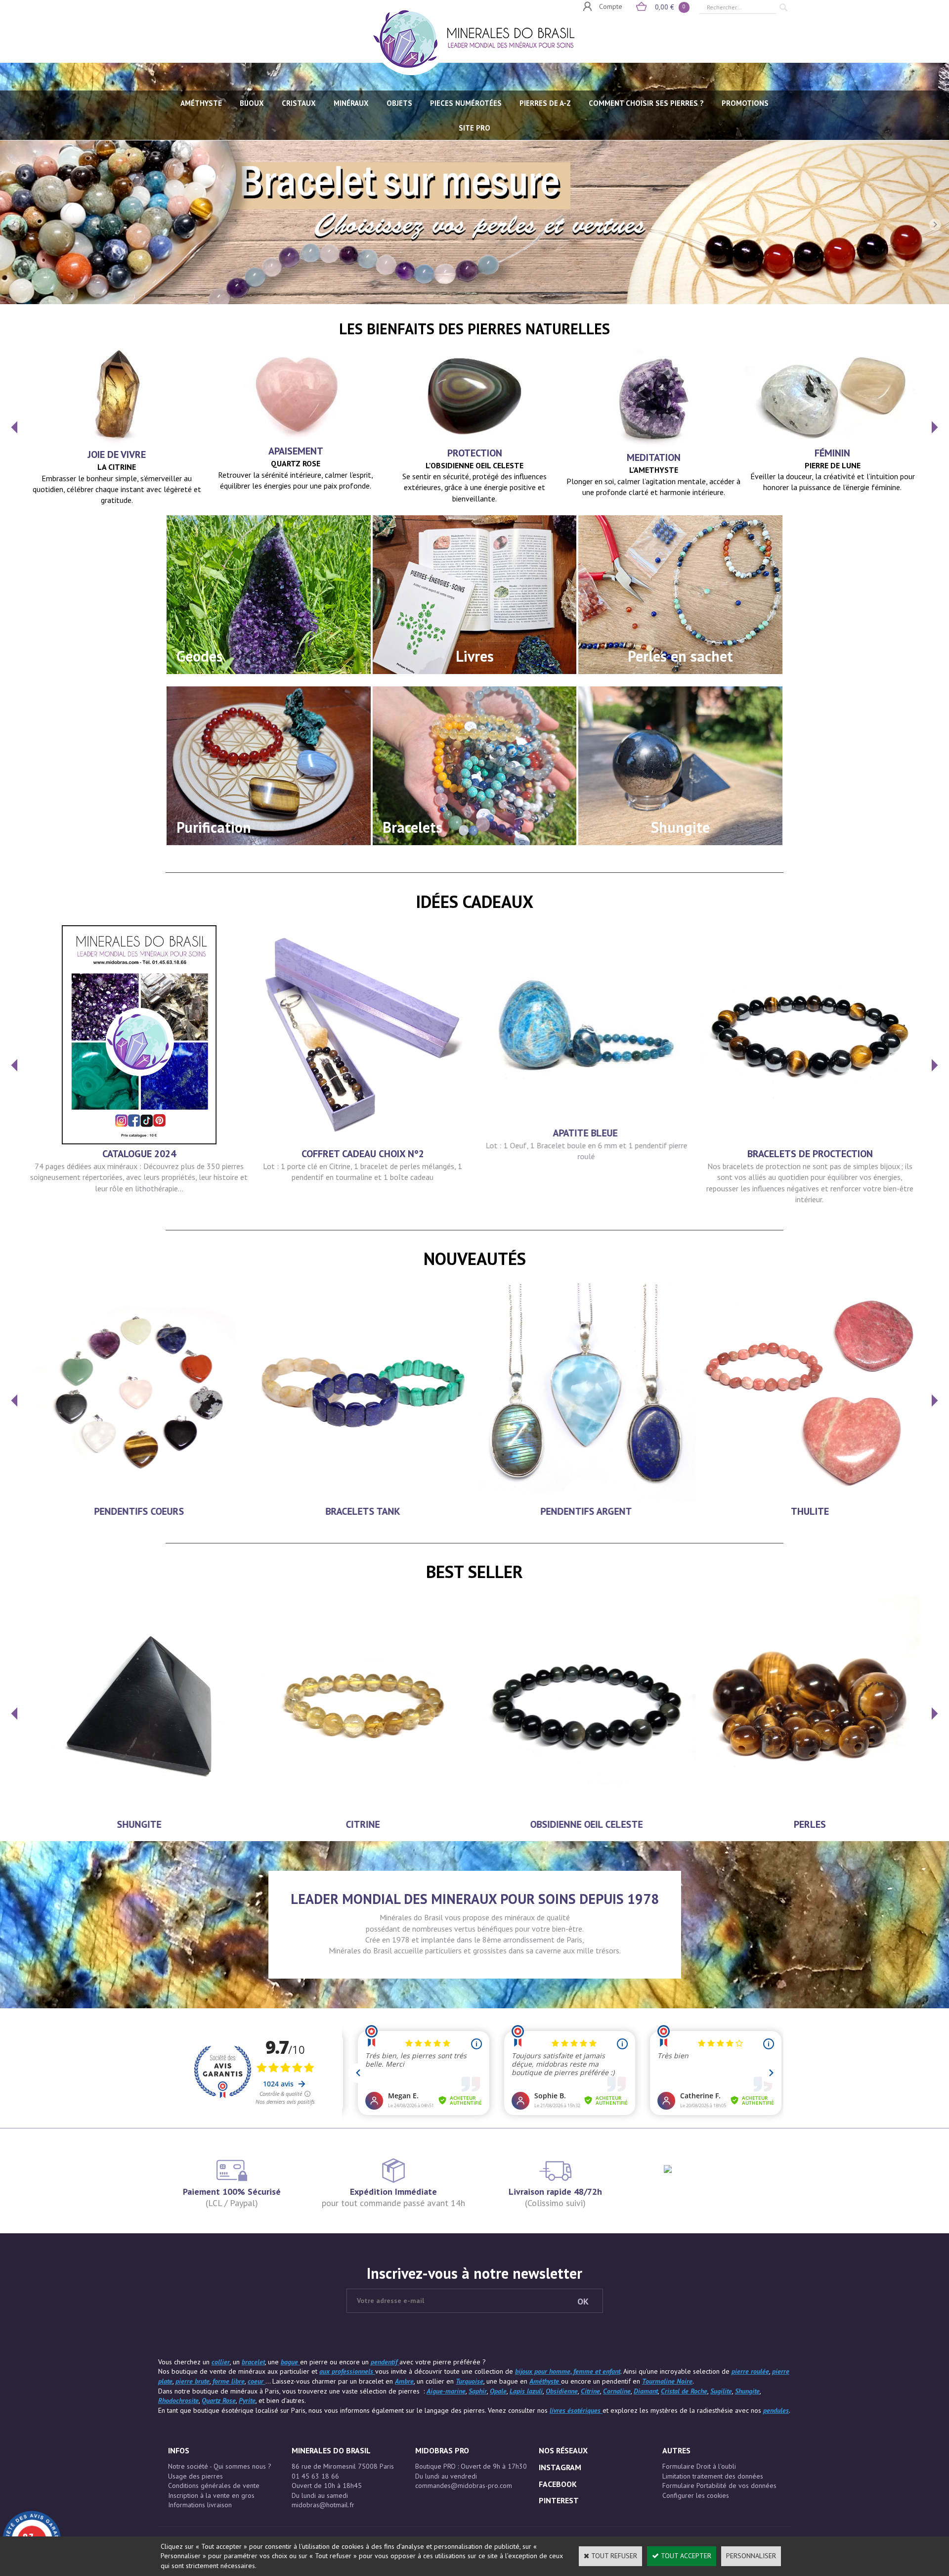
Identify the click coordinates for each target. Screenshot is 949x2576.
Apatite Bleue (586, 1133)
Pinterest (559, 2500)
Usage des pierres (195, 2476)
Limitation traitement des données (713, 2476)
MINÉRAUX (351, 103)
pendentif (385, 2362)
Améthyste (545, 2381)
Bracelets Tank (363, 1511)
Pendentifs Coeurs (139, 1511)
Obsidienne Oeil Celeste (586, 1824)
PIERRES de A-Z (545, 103)
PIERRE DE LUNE (833, 465)
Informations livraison (200, 2505)
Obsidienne (562, 2391)
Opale (498, 2391)
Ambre (404, 2381)
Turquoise (470, 2381)
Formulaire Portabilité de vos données (719, 2486)
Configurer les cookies (696, 2495)
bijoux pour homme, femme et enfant (568, 2371)
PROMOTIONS (745, 103)
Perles (810, 1824)
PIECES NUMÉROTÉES (466, 103)
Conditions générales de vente (214, 2486)
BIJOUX (252, 103)
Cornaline (617, 2391)
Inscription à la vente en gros (211, 2495)
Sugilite (721, 2391)
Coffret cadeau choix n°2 (363, 1154)
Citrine (363, 1824)
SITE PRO (474, 128)
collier (221, 2362)
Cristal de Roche (684, 2391)
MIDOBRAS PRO (442, 2450)
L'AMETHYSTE (654, 470)
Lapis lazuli (526, 2391)
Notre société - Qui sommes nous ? (220, 2466)
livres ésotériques (576, 2410)
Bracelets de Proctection (810, 1154)
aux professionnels (347, 2371)
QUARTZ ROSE (296, 463)
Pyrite (247, 2400)
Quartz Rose (219, 2400)
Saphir (478, 2391)
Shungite (139, 1824)
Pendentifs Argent (586, 1511)
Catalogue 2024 (139, 1154)
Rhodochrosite (178, 2400)
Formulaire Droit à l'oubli (699, 2466)
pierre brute (193, 2381)
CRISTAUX (299, 103)
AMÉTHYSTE (201, 103)
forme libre (229, 2381)
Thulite (810, 1511)
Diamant (646, 2391)
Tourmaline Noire (667, 2381)
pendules (776, 2410)
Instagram (560, 2467)
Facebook (558, 2484)
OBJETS (399, 103)
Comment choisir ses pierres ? (646, 103)
